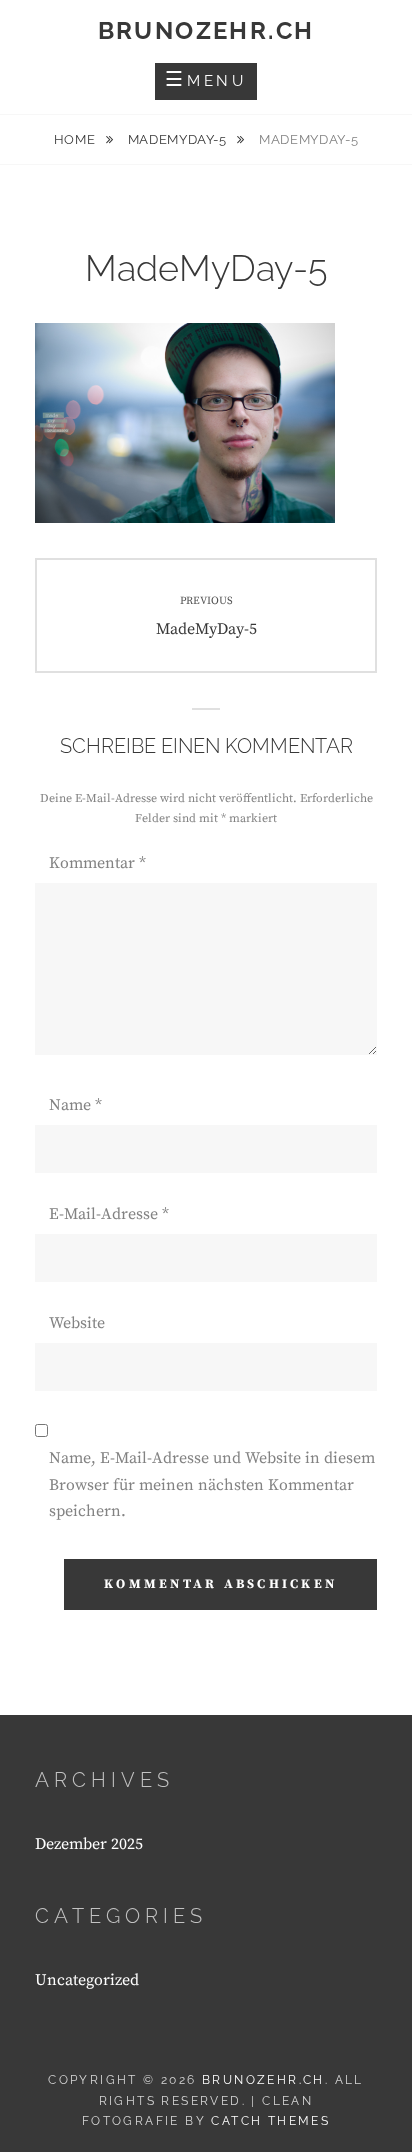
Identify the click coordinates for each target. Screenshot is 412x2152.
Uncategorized (87, 1980)
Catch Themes (270, 2121)
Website (77, 1323)
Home (76, 139)
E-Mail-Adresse (109, 1214)
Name (75, 1105)
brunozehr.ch (206, 30)
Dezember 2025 (89, 1844)
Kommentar (97, 863)
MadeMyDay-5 (179, 139)
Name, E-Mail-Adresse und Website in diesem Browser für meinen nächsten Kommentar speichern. (212, 1484)
